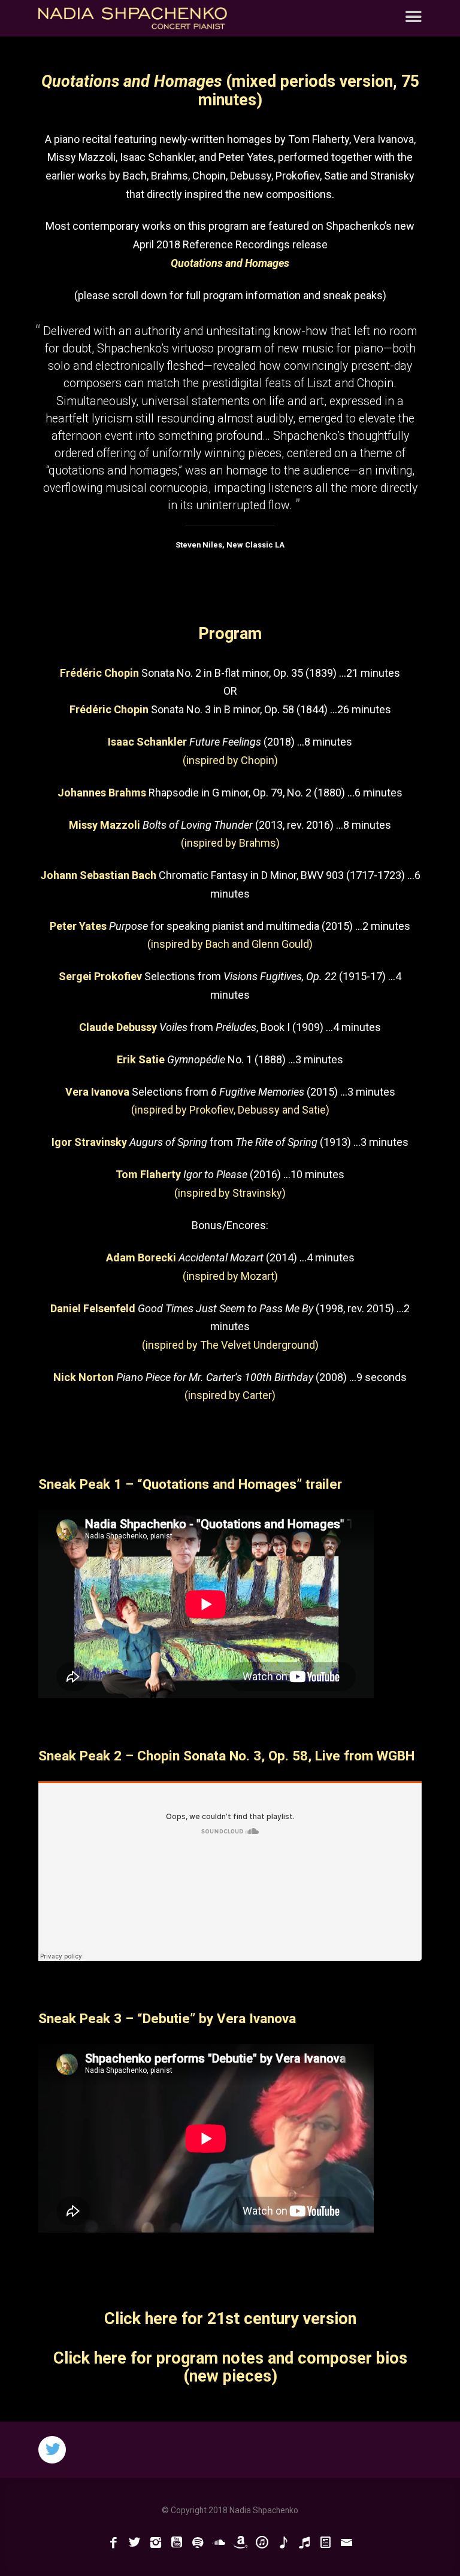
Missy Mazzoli (105, 825)
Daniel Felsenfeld (93, 1308)
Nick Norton (84, 1377)
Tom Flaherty (148, 1174)
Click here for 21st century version (230, 2319)
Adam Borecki (141, 1257)
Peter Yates (78, 926)
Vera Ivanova (97, 1092)
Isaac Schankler (147, 742)
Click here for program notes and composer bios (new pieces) (230, 2367)
